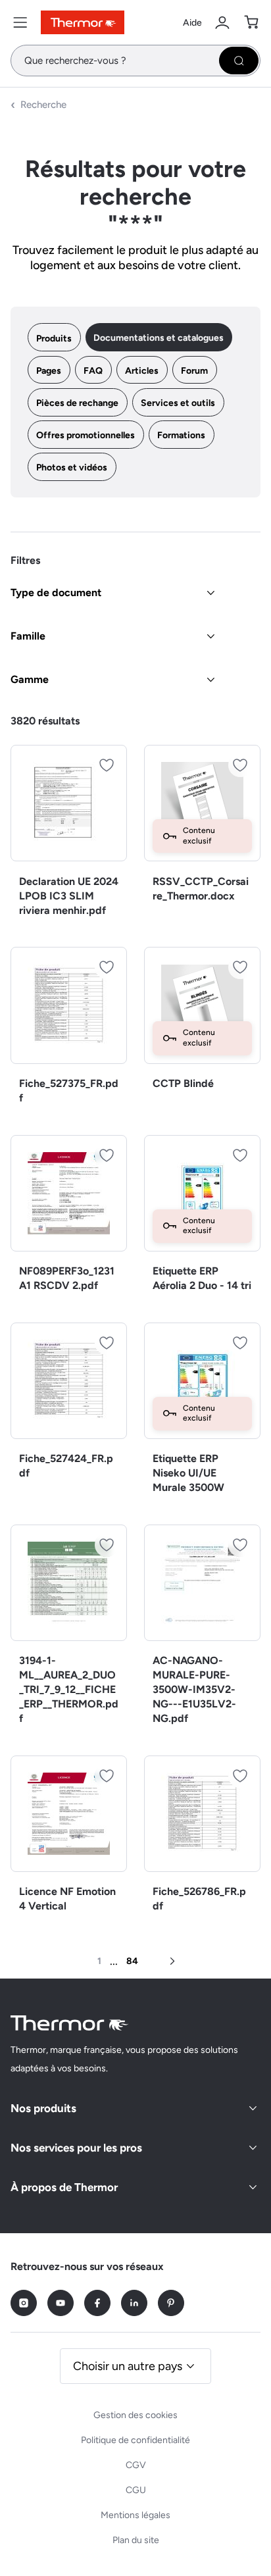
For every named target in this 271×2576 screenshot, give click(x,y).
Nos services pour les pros (76, 2148)
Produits (54, 339)
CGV (136, 2465)
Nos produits (43, 2108)
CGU (136, 2490)
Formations (181, 435)
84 (132, 1961)
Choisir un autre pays (128, 2366)
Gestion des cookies (135, 2415)
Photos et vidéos (72, 467)
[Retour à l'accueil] (70, 2023)
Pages (49, 371)
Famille (28, 636)
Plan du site (136, 2540)
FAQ (93, 371)
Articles (142, 371)
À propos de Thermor (64, 2187)
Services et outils (178, 403)
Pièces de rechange (77, 403)
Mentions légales (135, 2515)
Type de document (56, 593)
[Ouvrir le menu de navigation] (20, 22)
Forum (194, 371)
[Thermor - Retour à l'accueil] (83, 22)
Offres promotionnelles (86, 435)
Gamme (30, 679)
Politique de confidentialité (135, 2440)
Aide (192, 23)
